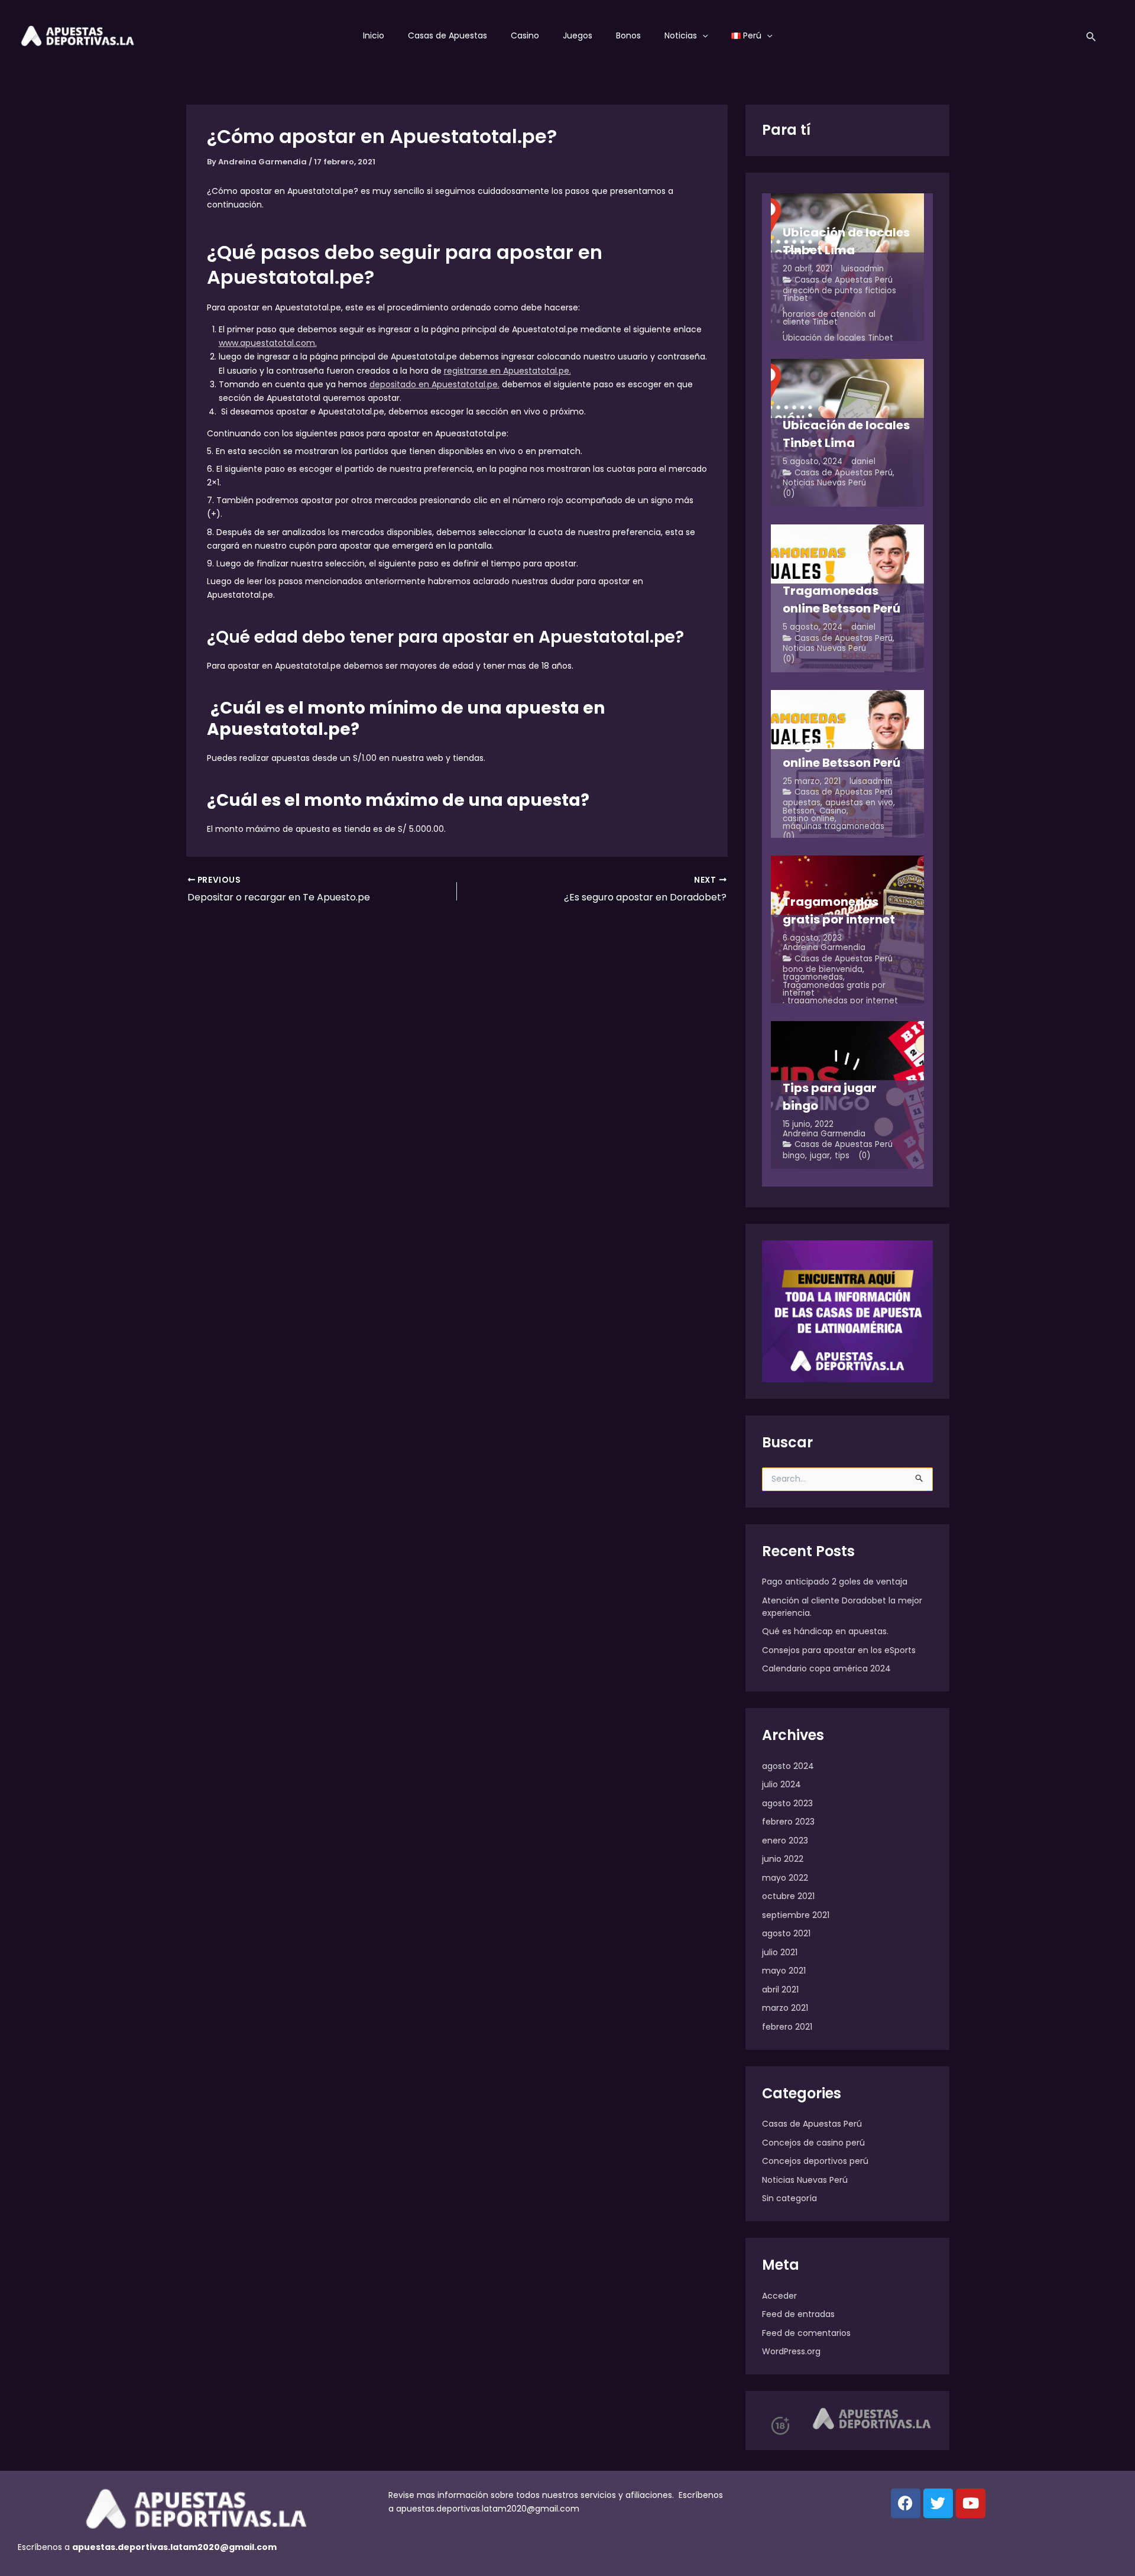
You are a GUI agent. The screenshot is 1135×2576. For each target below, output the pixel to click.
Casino (525, 35)
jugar (820, 1156)
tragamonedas (813, 977)
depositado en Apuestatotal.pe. (434, 384)
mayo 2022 (785, 1878)
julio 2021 (780, 1952)
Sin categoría (789, 2198)
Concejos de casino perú (813, 2143)
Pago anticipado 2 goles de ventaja (835, 1582)
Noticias (681, 35)
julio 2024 (781, 1784)
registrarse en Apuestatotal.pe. (507, 371)
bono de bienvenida (823, 969)
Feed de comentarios (806, 2333)
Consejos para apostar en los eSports (839, 1650)
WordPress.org (791, 2351)
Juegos (578, 35)
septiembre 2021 (796, 1915)
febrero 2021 (787, 2027)
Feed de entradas (798, 2314)
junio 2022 (783, 1859)
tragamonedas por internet (843, 1001)
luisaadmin (862, 269)
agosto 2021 (786, 1933)
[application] (702, 35)
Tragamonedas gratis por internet (834, 989)
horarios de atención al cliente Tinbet (829, 318)
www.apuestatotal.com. (268, 343)
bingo (794, 1156)
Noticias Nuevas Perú (824, 483)
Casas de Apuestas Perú (844, 280)
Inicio (374, 35)
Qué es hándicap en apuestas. (825, 1631)
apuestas (802, 803)
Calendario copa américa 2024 (826, 1668)
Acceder (779, 2296)
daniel (863, 461)
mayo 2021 (784, 1971)
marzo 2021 (785, 2008)
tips (842, 1156)
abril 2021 (780, 1989)
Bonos (628, 35)
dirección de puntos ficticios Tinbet (839, 295)
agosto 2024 (788, 1766)
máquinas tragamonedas (834, 826)
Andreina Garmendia (824, 947)
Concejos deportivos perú (815, 2161)
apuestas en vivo (859, 803)
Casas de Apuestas (447, 35)
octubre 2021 (788, 1896)
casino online (809, 819)
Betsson (799, 811)
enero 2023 (785, 1841)
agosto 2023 (787, 1803)
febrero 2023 (788, 1822)
